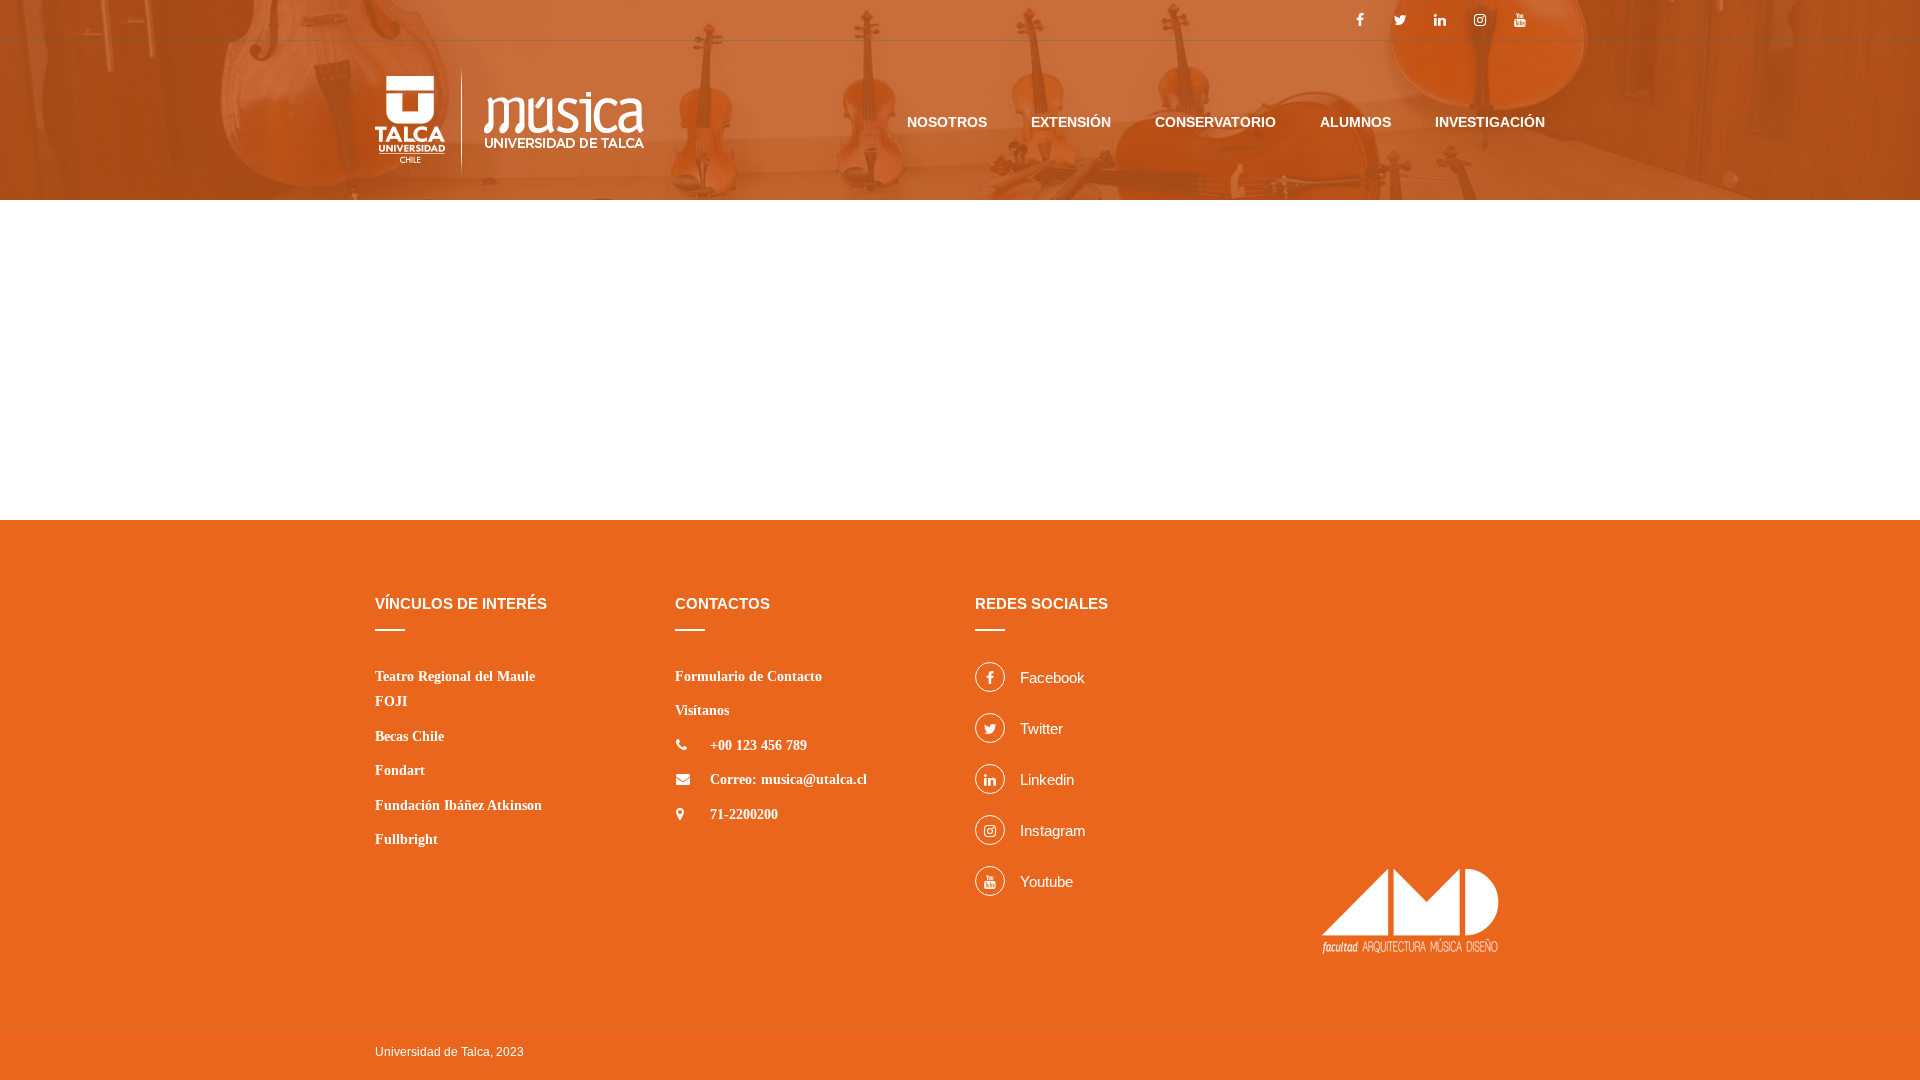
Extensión (1071, 122)
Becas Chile (409, 736)
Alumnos (1355, 122)
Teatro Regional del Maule (455, 676)
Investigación (1490, 122)
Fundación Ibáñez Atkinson (458, 805)
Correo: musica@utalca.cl (788, 779)
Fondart (400, 770)
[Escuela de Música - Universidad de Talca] (509, 128)
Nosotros (947, 122)
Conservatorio (1215, 122)
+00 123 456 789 (758, 745)
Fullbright (406, 839)
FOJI (391, 701)
